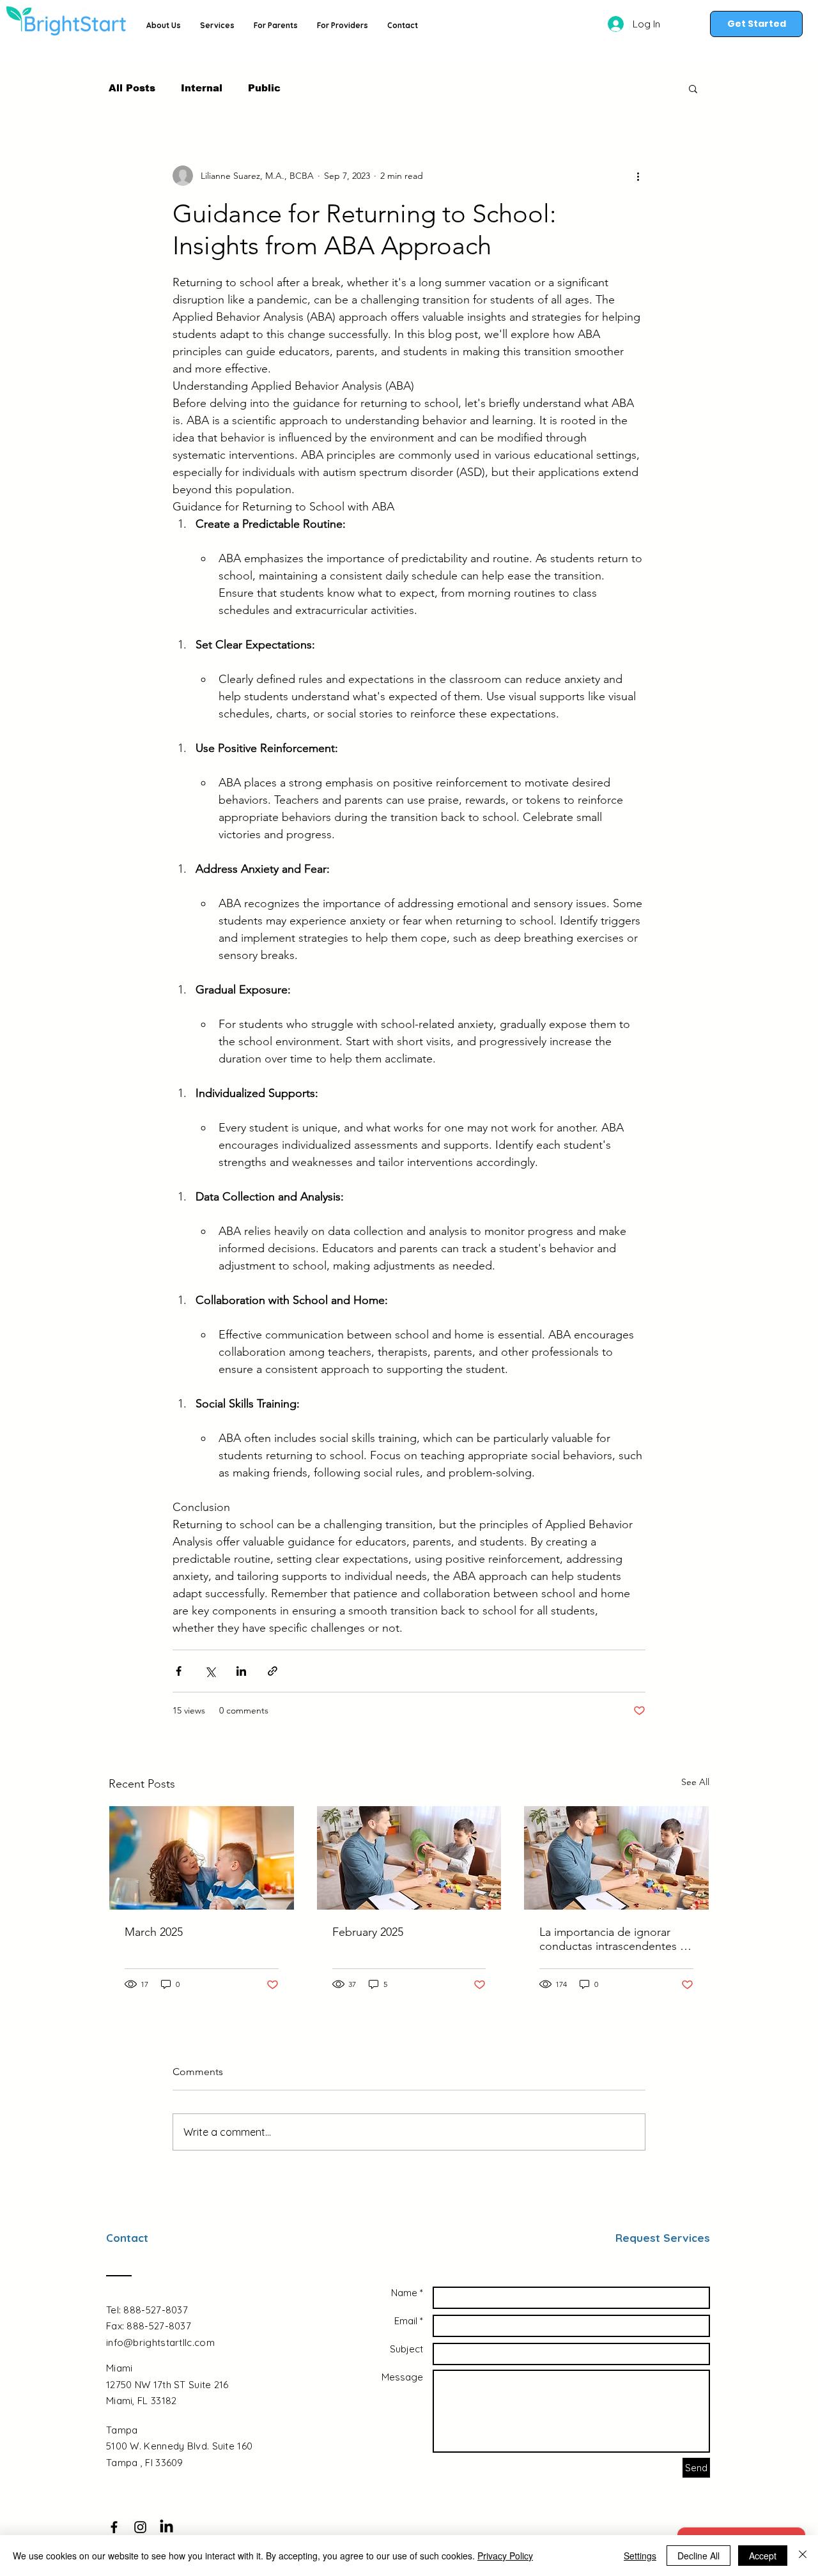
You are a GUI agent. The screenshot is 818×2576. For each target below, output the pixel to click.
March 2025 (154, 1932)
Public (264, 88)
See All (695, 1782)
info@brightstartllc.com (160, 2342)
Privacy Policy (505, 2556)
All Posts (132, 88)
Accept (763, 2556)
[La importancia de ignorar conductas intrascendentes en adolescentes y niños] (616, 1858)
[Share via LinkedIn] (241, 1671)
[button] (693, 88)
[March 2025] (202, 1858)
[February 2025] (409, 1858)
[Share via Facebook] (179, 1671)
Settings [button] (640, 2556)
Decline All (698, 2556)
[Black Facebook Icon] (114, 2527)
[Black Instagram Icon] (140, 2527)
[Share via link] (273, 1671)
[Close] (803, 2556)
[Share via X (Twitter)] (210, 1671)
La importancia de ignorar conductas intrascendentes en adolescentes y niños (616, 1939)
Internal (202, 88)
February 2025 (368, 1932)
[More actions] (638, 176)
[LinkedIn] (166, 2527)
